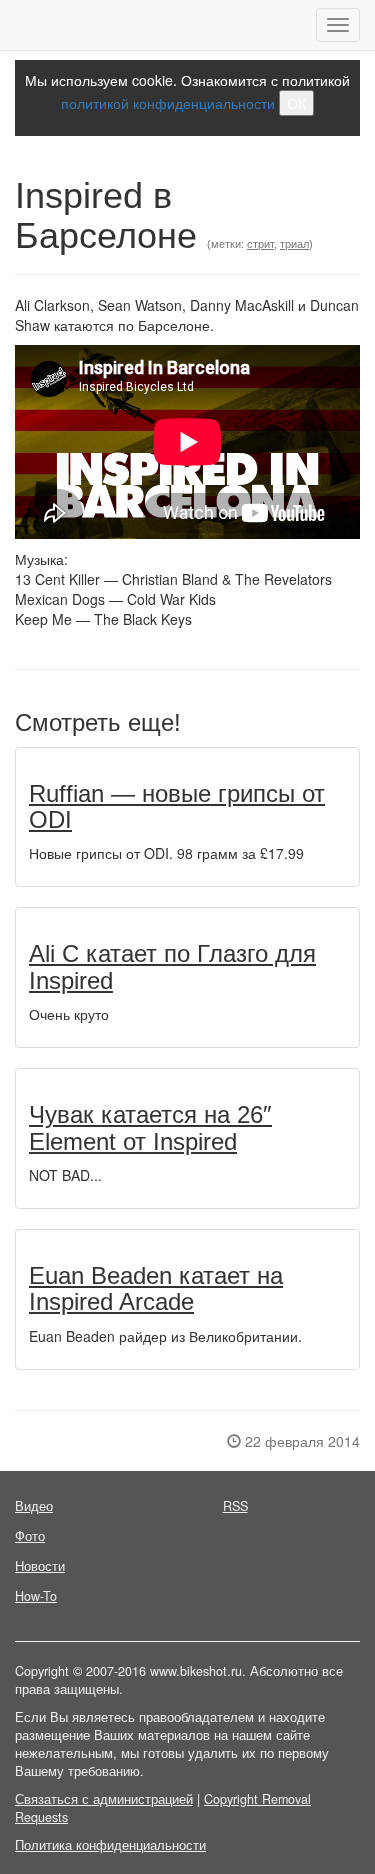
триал (294, 244)
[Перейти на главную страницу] (15, 25)
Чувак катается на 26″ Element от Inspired (150, 1127)
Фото (30, 1536)
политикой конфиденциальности (168, 103)
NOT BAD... (65, 1175)
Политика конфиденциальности (110, 1845)
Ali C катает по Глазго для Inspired (172, 966)
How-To (36, 1596)
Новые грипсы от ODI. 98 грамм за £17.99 (166, 853)
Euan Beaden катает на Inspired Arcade (156, 1288)
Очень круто (69, 1014)
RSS (235, 1506)
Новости (40, 1566)
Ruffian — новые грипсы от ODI (177, 806)
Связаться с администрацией (104, 1799)
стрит (260, 244)
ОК (296, 103)
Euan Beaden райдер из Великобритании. (165, 1336)
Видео (34, 1506)
